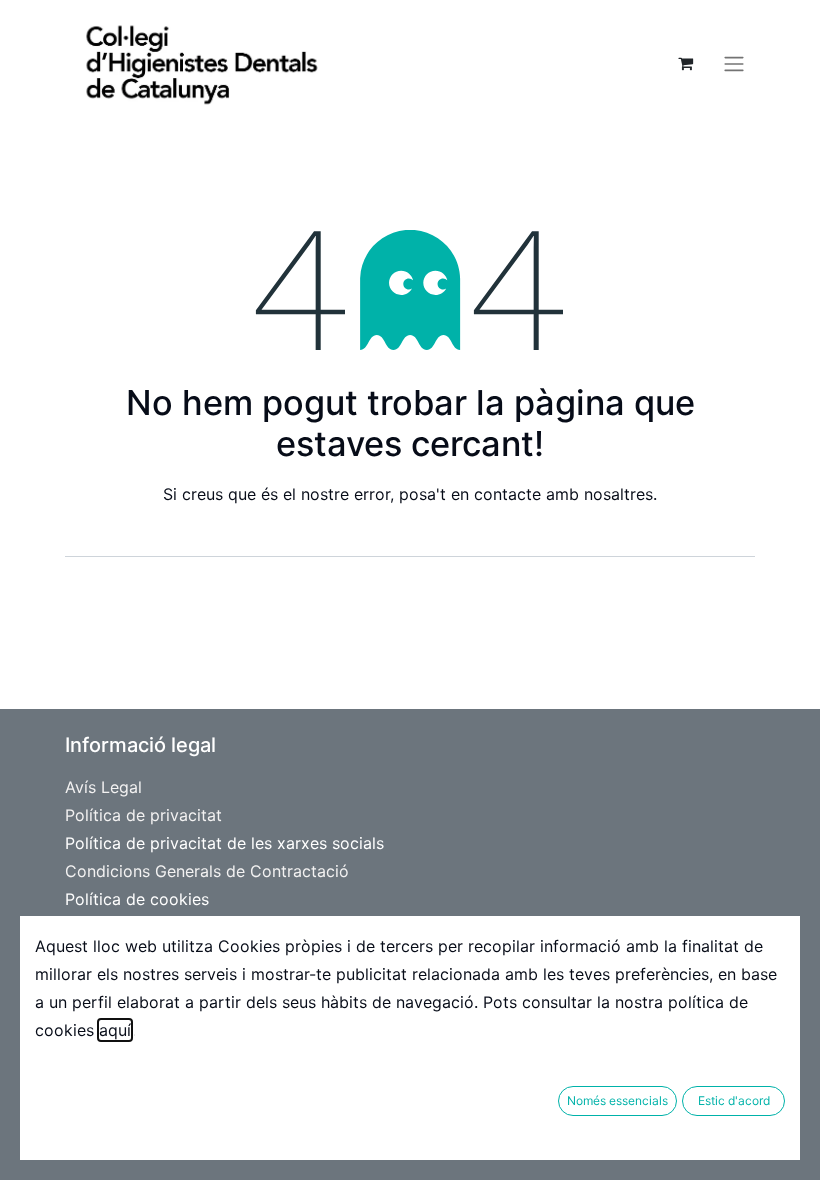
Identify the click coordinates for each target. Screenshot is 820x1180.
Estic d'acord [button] (734, 1100)
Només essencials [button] (617, 1100)
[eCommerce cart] (685, 63)
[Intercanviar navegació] (734, 63)
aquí (115, 1030)
